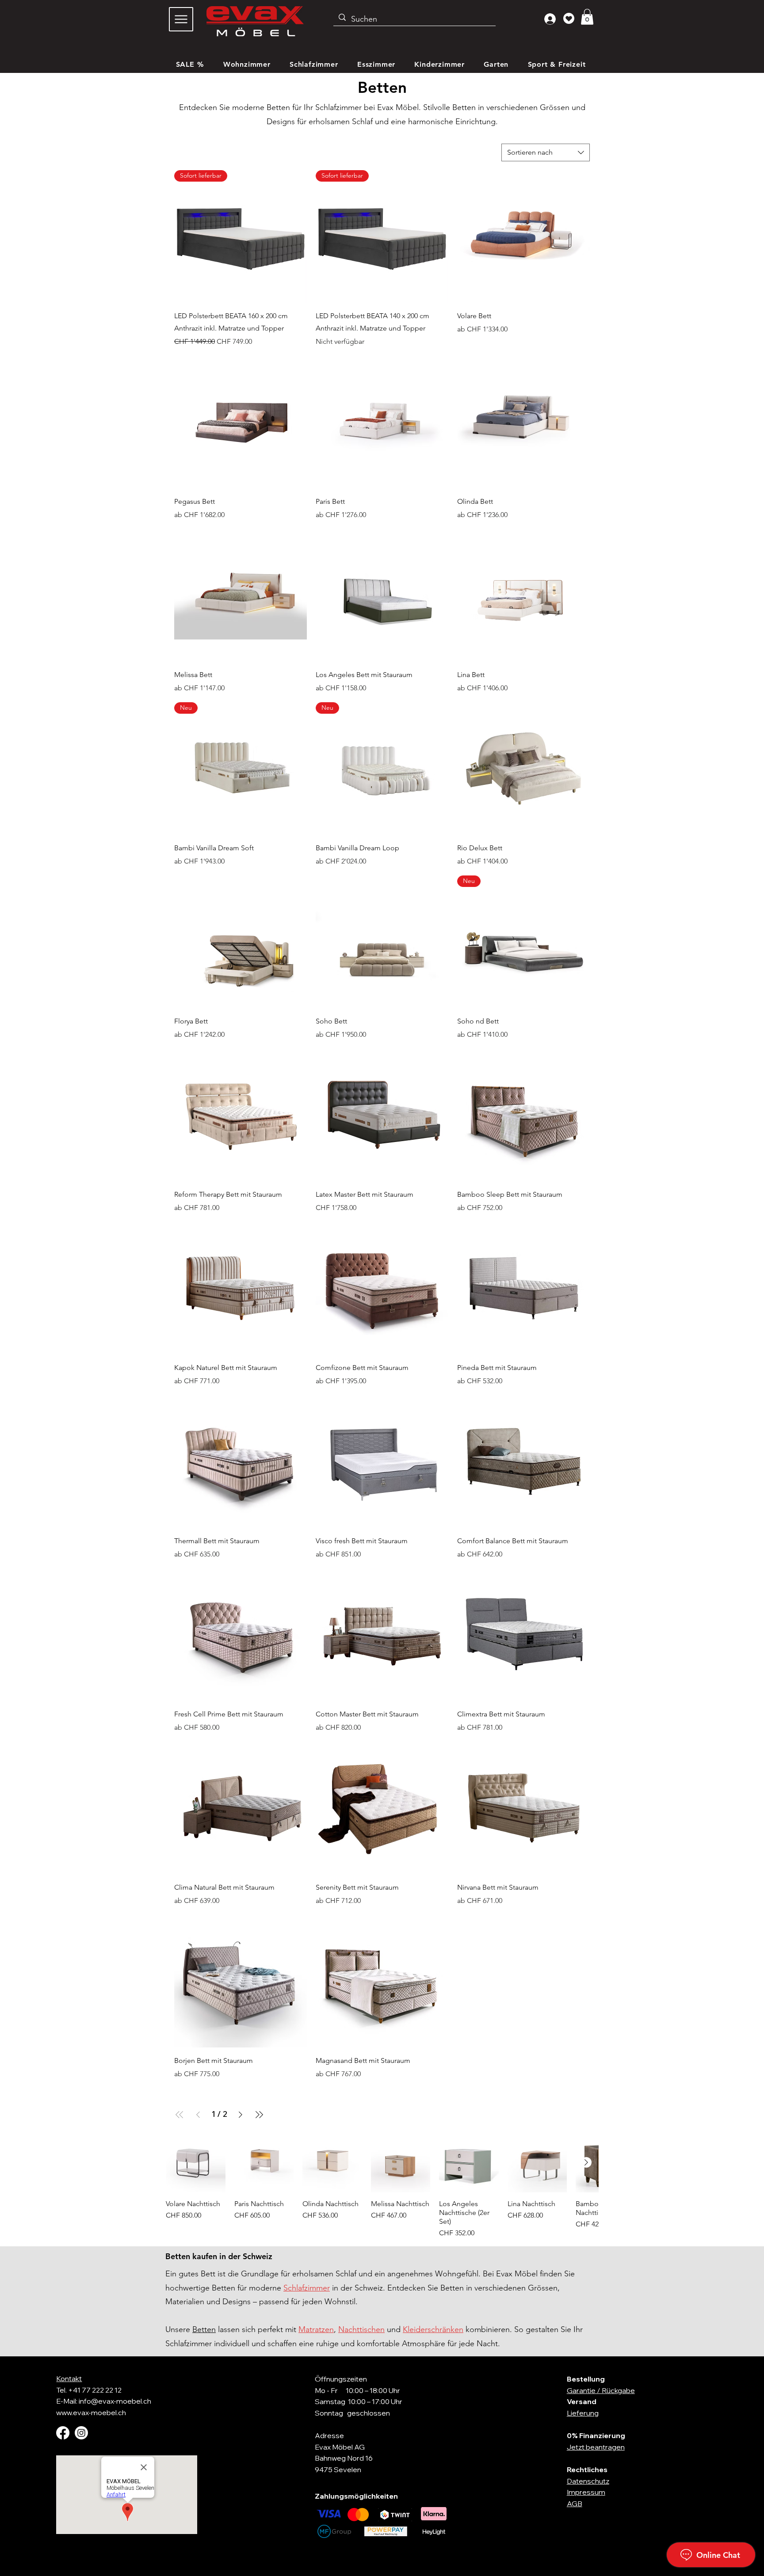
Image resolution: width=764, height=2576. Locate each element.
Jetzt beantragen (596, 2447)
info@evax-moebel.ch (115, 2401)
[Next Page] (241, 2115)
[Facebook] (63, 2433)
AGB (575, 2504)
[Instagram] (81, 2433)
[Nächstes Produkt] (586, 2162)
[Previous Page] (198, 2115)
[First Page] (180, 2115)
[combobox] (546, 152)
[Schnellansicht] (523, 236)
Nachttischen (361, 2329)
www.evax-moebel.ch (91, 2412)
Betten (204, 2329)
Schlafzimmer (307, 2288)
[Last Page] (259, 2115)
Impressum (586, 2492)
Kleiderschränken (433, 2329)
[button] (587, 17)
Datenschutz (588, 2481)
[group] (382, 2186)
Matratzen (316, 2329)
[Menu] (181, 19)
